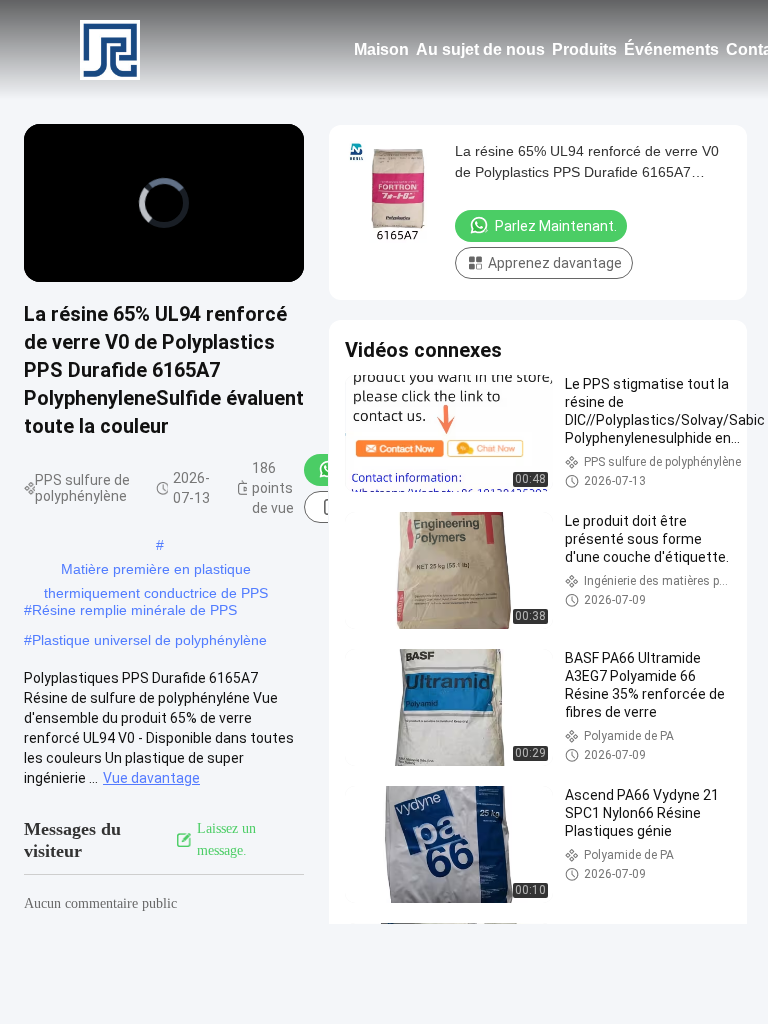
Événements (671, 49)
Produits (584, 49)
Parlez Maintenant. (556, 226)
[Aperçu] (110, 50)
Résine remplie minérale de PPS (134, 610)
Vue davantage (151, 778)
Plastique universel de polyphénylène (149, 640)
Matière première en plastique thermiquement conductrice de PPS (156, 571)
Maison (381, 49)
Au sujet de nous (480, 49)
